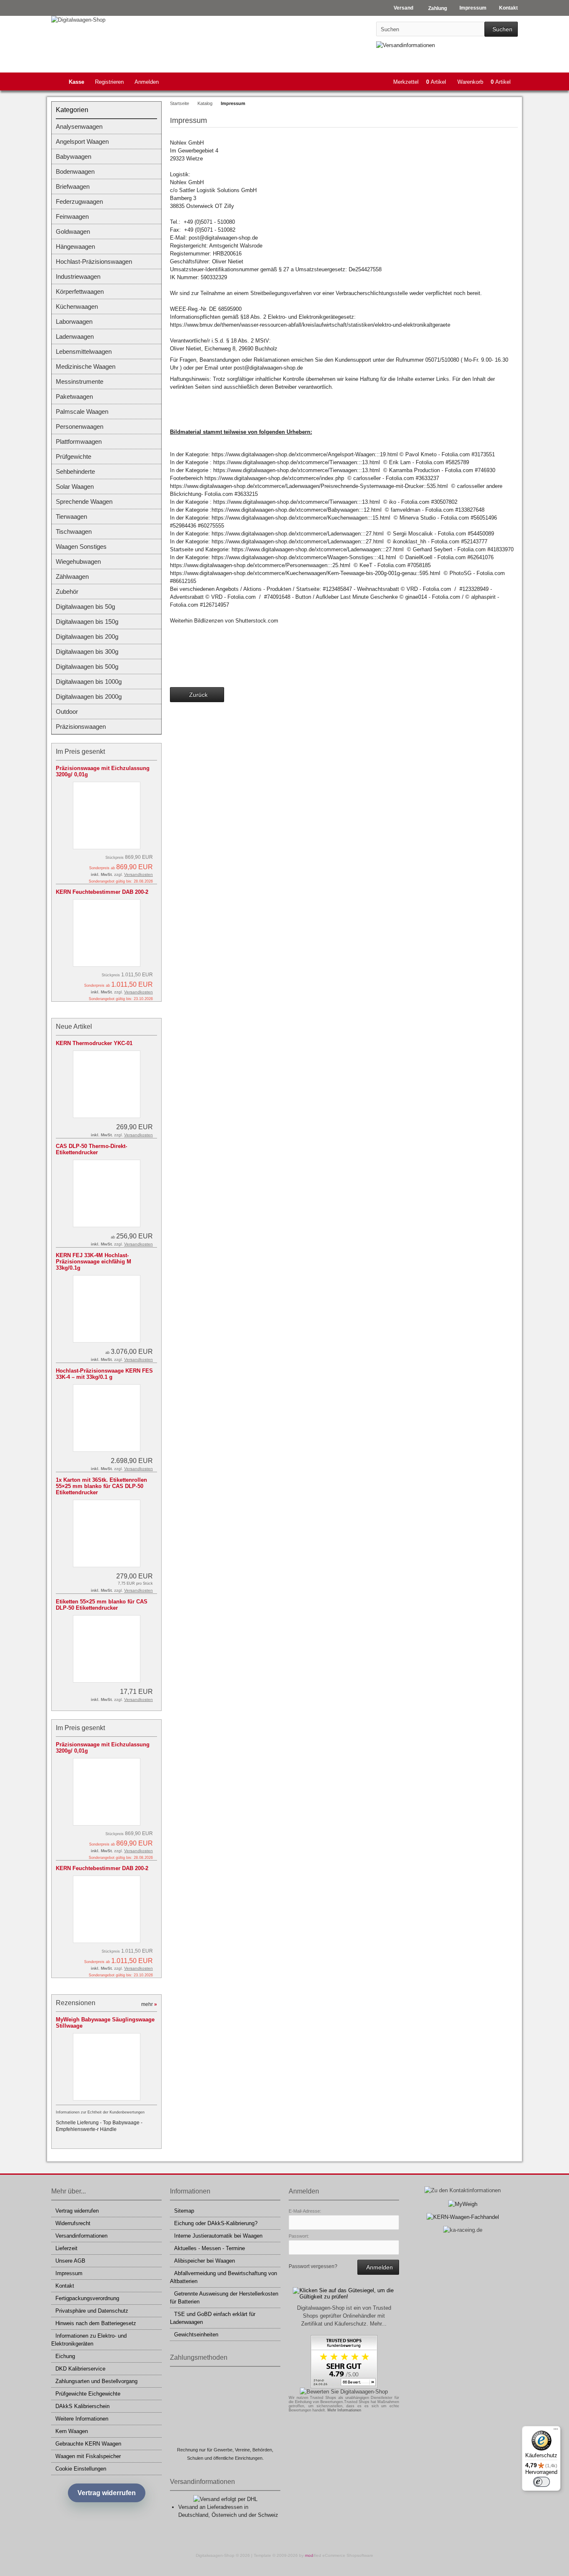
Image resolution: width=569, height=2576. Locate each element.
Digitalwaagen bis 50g (85, 606)
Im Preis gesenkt (80, 752)
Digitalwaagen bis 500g (87, 667)
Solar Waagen (75, 486)
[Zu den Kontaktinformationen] (463, 2190)
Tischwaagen (74, 531)
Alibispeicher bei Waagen (205, 2261)
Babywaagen (74, 156)
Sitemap (184, 2211)
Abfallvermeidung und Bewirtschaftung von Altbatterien (223, 2277)
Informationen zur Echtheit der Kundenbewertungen (100, 2112)
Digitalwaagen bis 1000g (89, 682)
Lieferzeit (66, 2248)
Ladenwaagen (75, 336)
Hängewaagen (75, 246)
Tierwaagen (71, 516)
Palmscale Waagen (82, 411)
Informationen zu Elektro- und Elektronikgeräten (89, 2340)
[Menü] (556, 2431)
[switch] (542, 2482)
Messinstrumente (80, 381)
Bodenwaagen (75, 171)
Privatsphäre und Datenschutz (92, 2311)
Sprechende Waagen (84, 501)
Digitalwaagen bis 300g (87, 652)
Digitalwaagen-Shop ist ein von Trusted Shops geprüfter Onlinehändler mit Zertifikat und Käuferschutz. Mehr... (344, 2316)
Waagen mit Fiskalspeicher (88, 2456)
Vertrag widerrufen (77, 2211)
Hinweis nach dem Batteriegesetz (96, 2323)
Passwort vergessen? (313, 2266)
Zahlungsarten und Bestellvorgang (96, 2381)
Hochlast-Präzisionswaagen (94, 261)
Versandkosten (139, 874)
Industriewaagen (78, 276)
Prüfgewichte (74, 456)
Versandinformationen (81, 2236)
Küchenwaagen (77, 306)
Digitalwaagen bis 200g (87, 636)
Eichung (65, 2356)
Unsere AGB (70, 2261)
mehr (149, 2004)
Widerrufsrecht (73, 2223)
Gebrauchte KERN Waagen (88, 2444)
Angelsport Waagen (82, 141)
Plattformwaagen (79, 441)
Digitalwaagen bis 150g (87, 621)
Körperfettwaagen (80, 291)
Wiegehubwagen (78, 561)
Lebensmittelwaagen (84, 351)
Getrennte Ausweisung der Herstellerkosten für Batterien (224, 2298)
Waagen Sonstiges (81, 546)
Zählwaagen (72, 576)
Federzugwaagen (79, 201)
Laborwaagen (74, 321)
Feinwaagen (72, 216)
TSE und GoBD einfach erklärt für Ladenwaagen (213, 2318)
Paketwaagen (74, 396)
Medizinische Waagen (86, 366)
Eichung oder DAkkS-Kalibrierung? (216, 2223)
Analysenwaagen (79, 126)
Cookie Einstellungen (81, 2469)
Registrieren (109, 82)
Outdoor (67, 712)
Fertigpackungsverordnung (87, 2298)
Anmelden (147, 82)
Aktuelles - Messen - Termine (210, 2248)
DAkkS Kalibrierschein (82, 2406)
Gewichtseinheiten (196, 2335)
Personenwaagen (80, 426)
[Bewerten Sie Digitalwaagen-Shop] (344, 2392)
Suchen (501, 29)
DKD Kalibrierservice (80, 2369)
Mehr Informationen (344, 2410)
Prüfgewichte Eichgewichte (88, 2394)
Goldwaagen (73, 231)
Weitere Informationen (82, 2419)
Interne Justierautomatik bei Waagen (218, 2236)
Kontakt (65, 2286)
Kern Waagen (72, 2431)
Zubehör (67, 591)
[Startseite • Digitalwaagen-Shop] (106, 20)
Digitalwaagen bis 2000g (89, 697)
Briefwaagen (73, 186)
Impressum (69, 2273)
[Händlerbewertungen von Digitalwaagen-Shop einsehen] (344, 2386)
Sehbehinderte (75, 471)
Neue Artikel (74, 1027)
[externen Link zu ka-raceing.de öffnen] (463, 2230)
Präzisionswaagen (81, 727)
